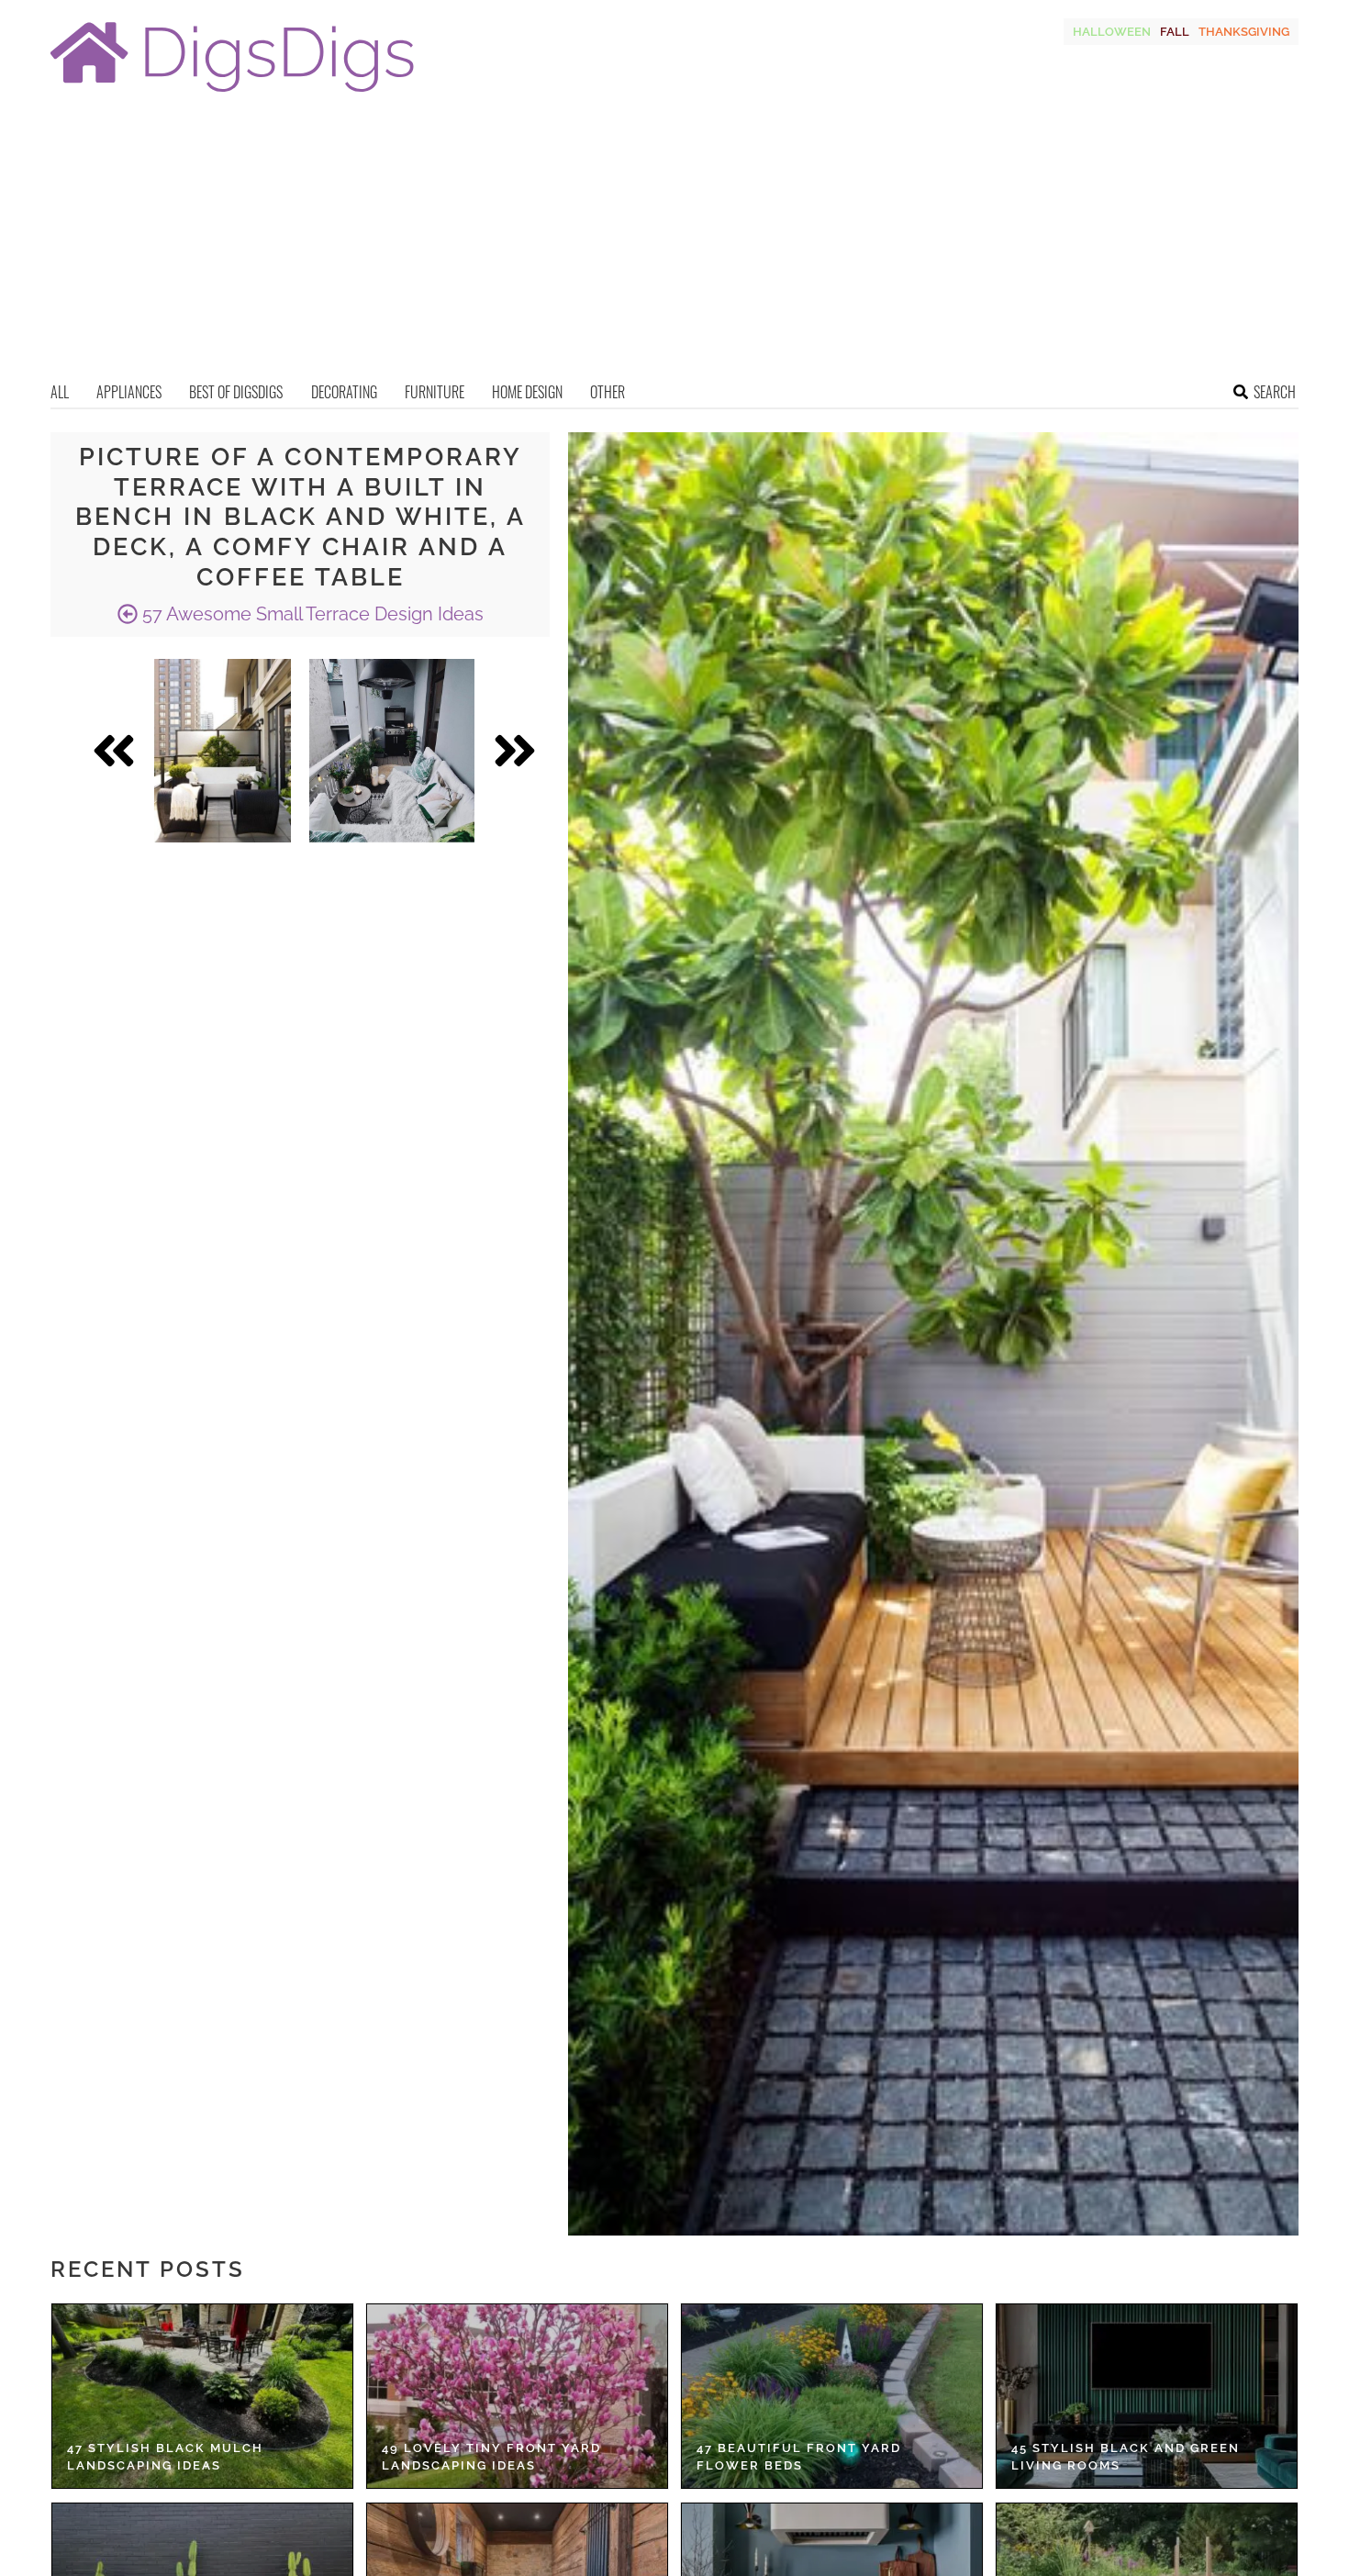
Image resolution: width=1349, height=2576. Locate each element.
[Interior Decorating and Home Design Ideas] (232, 94)
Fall (1175, 32)
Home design (527, 392)
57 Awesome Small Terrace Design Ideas (311, 614)
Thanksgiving (1244, 32)
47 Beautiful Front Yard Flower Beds (799, 2457)
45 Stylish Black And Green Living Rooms (1126, 2457)
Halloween (1112, 32)
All (60, 392)
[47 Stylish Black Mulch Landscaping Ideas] (202, 2396)
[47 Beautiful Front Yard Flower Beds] (832, 2396)
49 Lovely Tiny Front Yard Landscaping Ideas (491, 2457)
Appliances (129, 392)
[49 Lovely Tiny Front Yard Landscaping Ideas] (517, 2396)
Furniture (435, 392)
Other (608, 392)
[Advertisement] (674, 243)
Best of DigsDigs (236, 392)
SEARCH (1275, 392)
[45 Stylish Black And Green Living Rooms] (1147, 2396)
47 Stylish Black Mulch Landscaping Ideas (165, 2457)
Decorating (344, 392)
